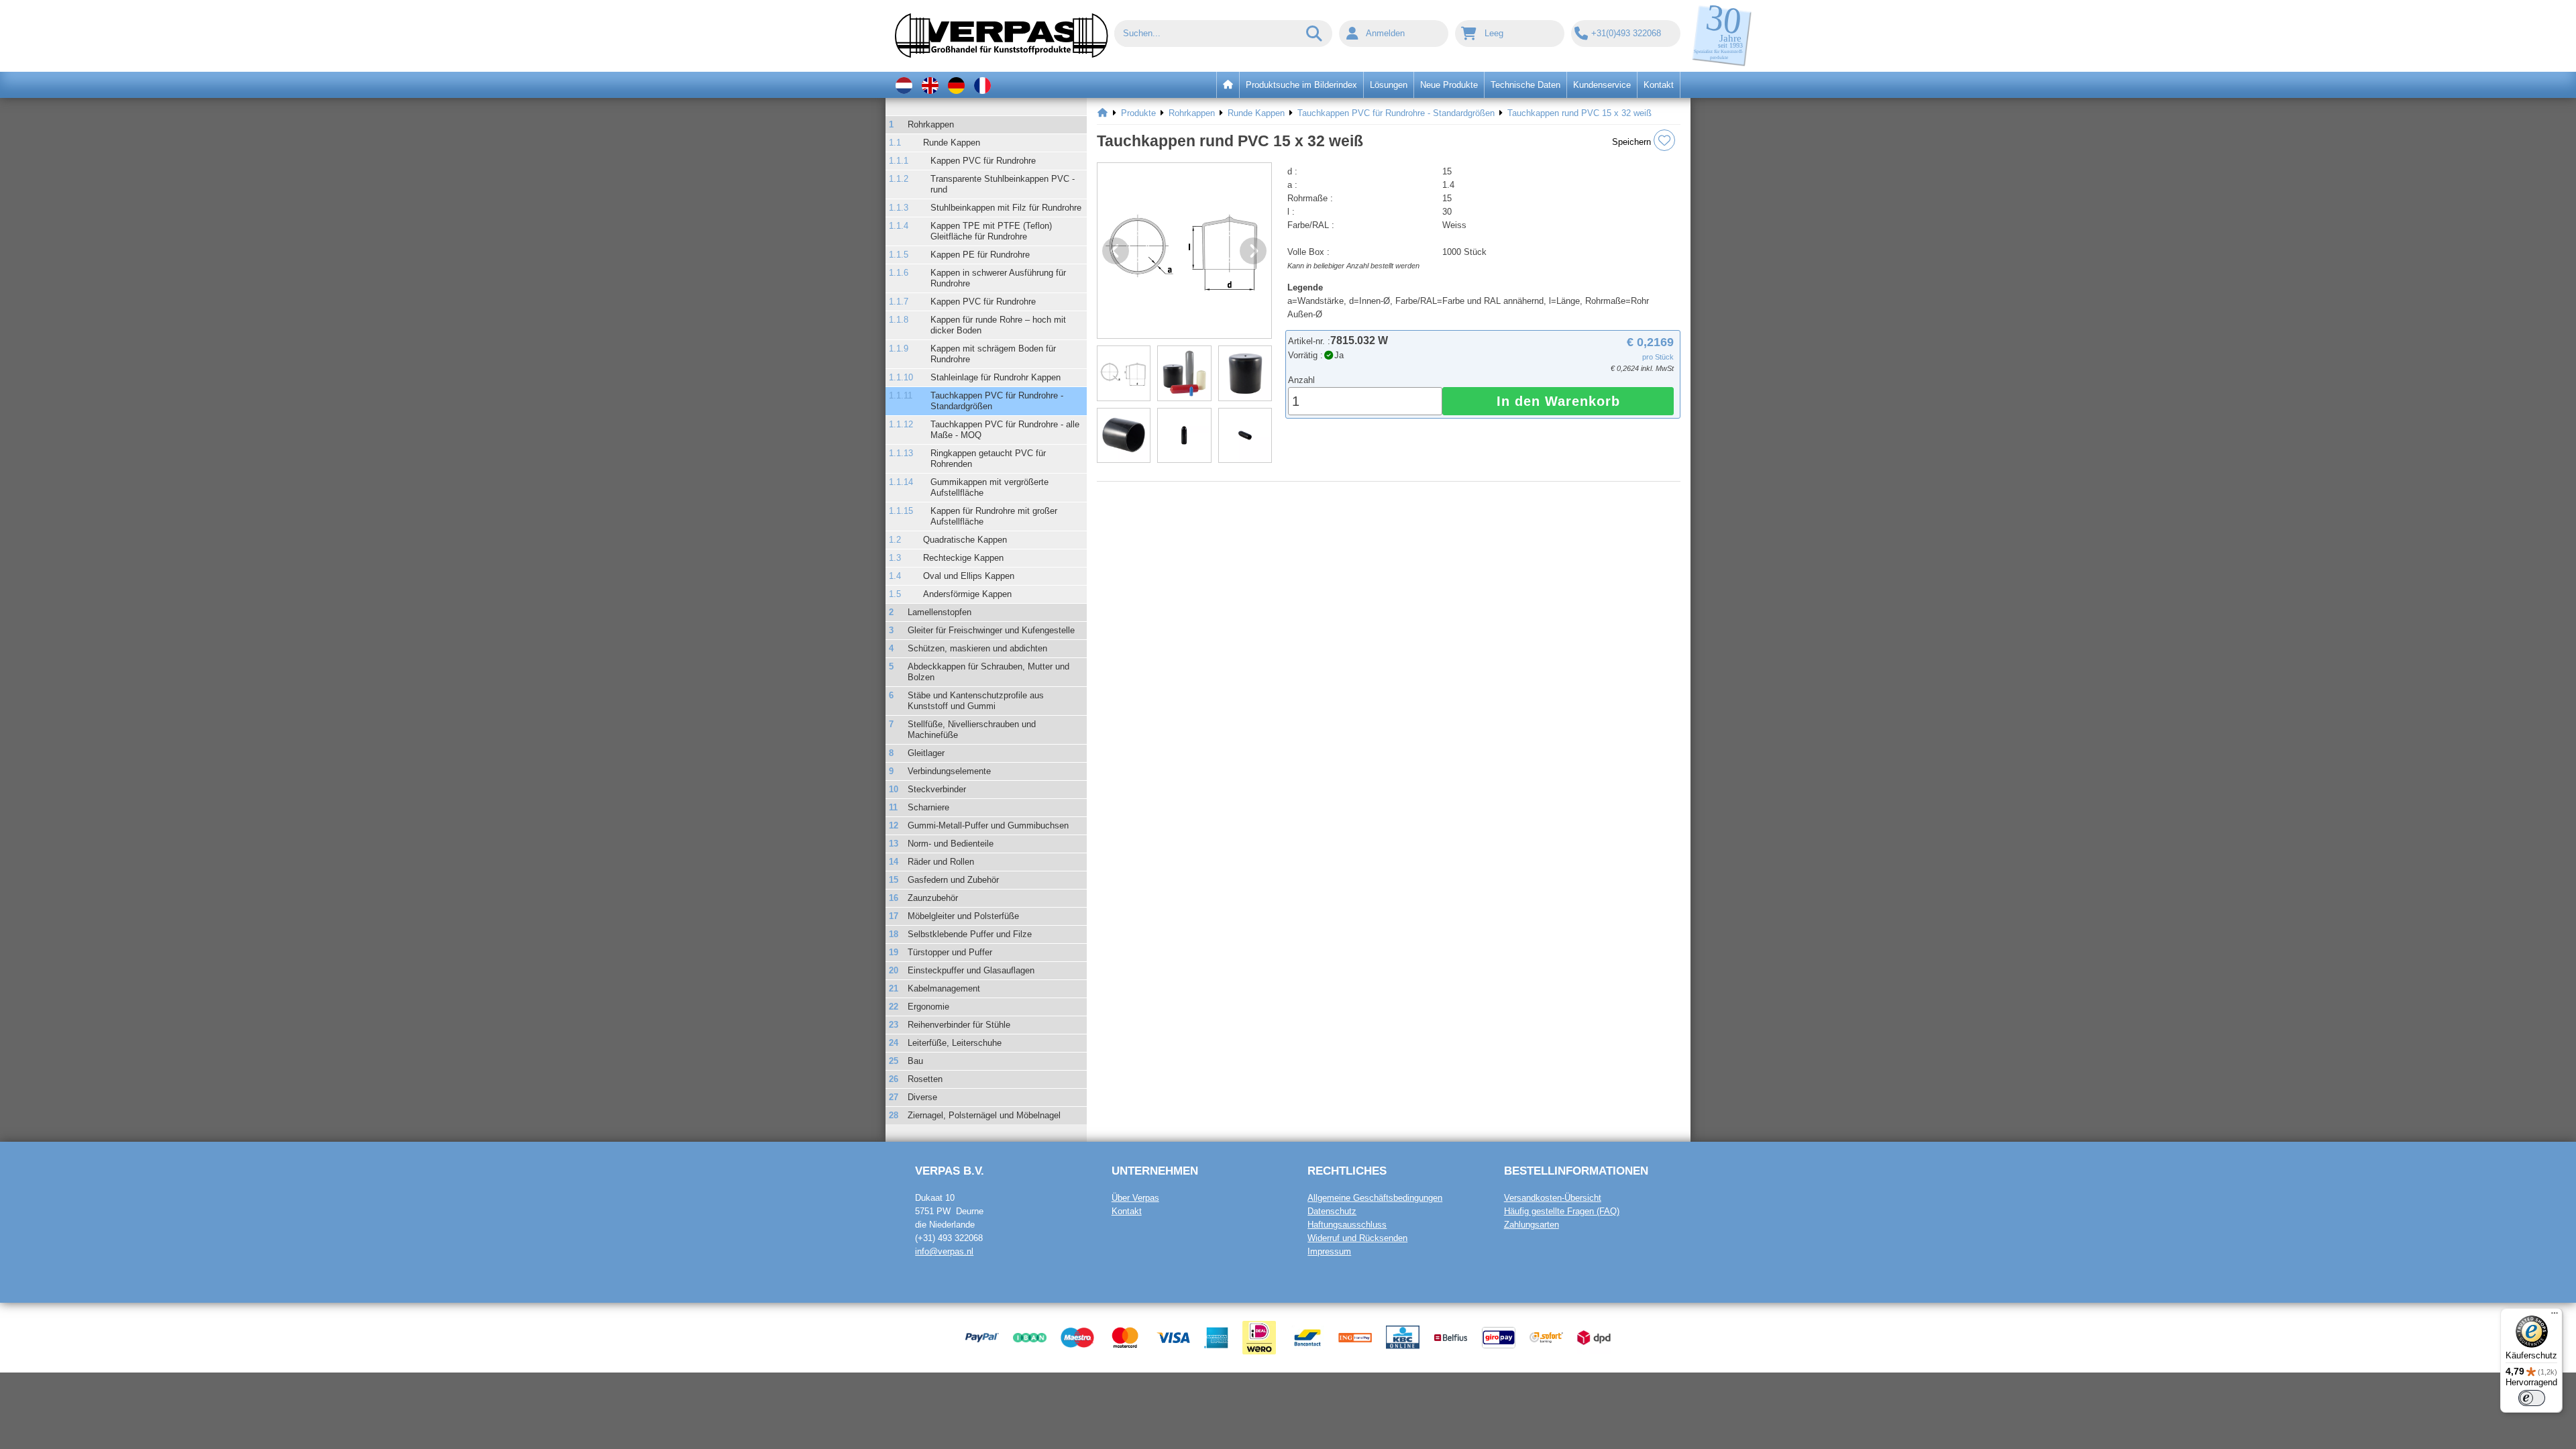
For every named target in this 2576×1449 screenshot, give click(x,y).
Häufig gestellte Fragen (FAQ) (1562, 1211)
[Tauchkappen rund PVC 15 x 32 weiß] (1184, 251)
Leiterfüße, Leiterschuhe (955, 1043)
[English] (930, 85)
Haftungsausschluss (1347, 1225)
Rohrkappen (931, 124)
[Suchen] (1315, 34)
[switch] (2532, 1398)
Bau (915, 1061)
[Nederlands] (904, 85)
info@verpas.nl (944, 1251)
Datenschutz (1332, 1211)
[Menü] (2555, 1316)
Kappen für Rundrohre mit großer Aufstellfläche (994, 516)
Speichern (1633, 142)
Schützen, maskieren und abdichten (977, 648)
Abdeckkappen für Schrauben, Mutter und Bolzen (988, 672)
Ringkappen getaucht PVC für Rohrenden (988, 459)
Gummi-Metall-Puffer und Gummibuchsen (988, 825)
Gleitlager (926, 753)
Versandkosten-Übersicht (1553, 1198)
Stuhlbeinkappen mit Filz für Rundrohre (1006, 208)
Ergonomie (928, 1007)
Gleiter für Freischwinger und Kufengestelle (991, 630)
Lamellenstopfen (940, 612)
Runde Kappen (952, 143)
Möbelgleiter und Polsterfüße (963, 916)
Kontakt (1127, 1211)
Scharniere (928, 807)
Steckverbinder (937, 789)
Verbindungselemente (949, 771)
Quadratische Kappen (965, 540)
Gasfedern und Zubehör (953, 880)
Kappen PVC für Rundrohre (983, 161)
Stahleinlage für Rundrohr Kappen (996, 377)
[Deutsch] (956, 85)
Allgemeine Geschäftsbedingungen (1375, 1198)
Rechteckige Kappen (963, 558)
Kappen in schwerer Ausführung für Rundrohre (998, 278)
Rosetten (925, 1079)
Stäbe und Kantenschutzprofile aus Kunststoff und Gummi (976, 701)
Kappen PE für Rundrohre (980, 255)
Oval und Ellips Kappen (969, 576)
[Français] (982, 85)
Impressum (1329, 1251)
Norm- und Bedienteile (951, 844)
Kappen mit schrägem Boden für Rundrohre (993, 354)
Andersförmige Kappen (967, 594)
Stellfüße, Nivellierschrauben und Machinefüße (972, 730)
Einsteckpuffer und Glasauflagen (971, 970)
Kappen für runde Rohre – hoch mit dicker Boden (998, 325)
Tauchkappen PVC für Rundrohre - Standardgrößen (997, 401)
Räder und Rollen (941, 862)
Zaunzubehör (933, 898)
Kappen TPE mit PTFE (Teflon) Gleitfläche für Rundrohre (991, 231)
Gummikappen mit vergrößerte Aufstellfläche (989, 487)
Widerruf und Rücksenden (1357, 1238)
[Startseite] (1103, 113)
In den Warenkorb (1558, 401)
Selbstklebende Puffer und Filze (970, 934)
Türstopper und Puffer (950, 952)
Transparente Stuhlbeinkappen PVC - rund (1003, 184)
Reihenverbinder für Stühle (959, 1025)
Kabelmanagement (944, 988)
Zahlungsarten (1532, 1225)
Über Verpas (1135, 1198)
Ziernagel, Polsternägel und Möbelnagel (984, 1115)
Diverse (922, 1097)
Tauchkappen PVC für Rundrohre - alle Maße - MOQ (1005, 430)
